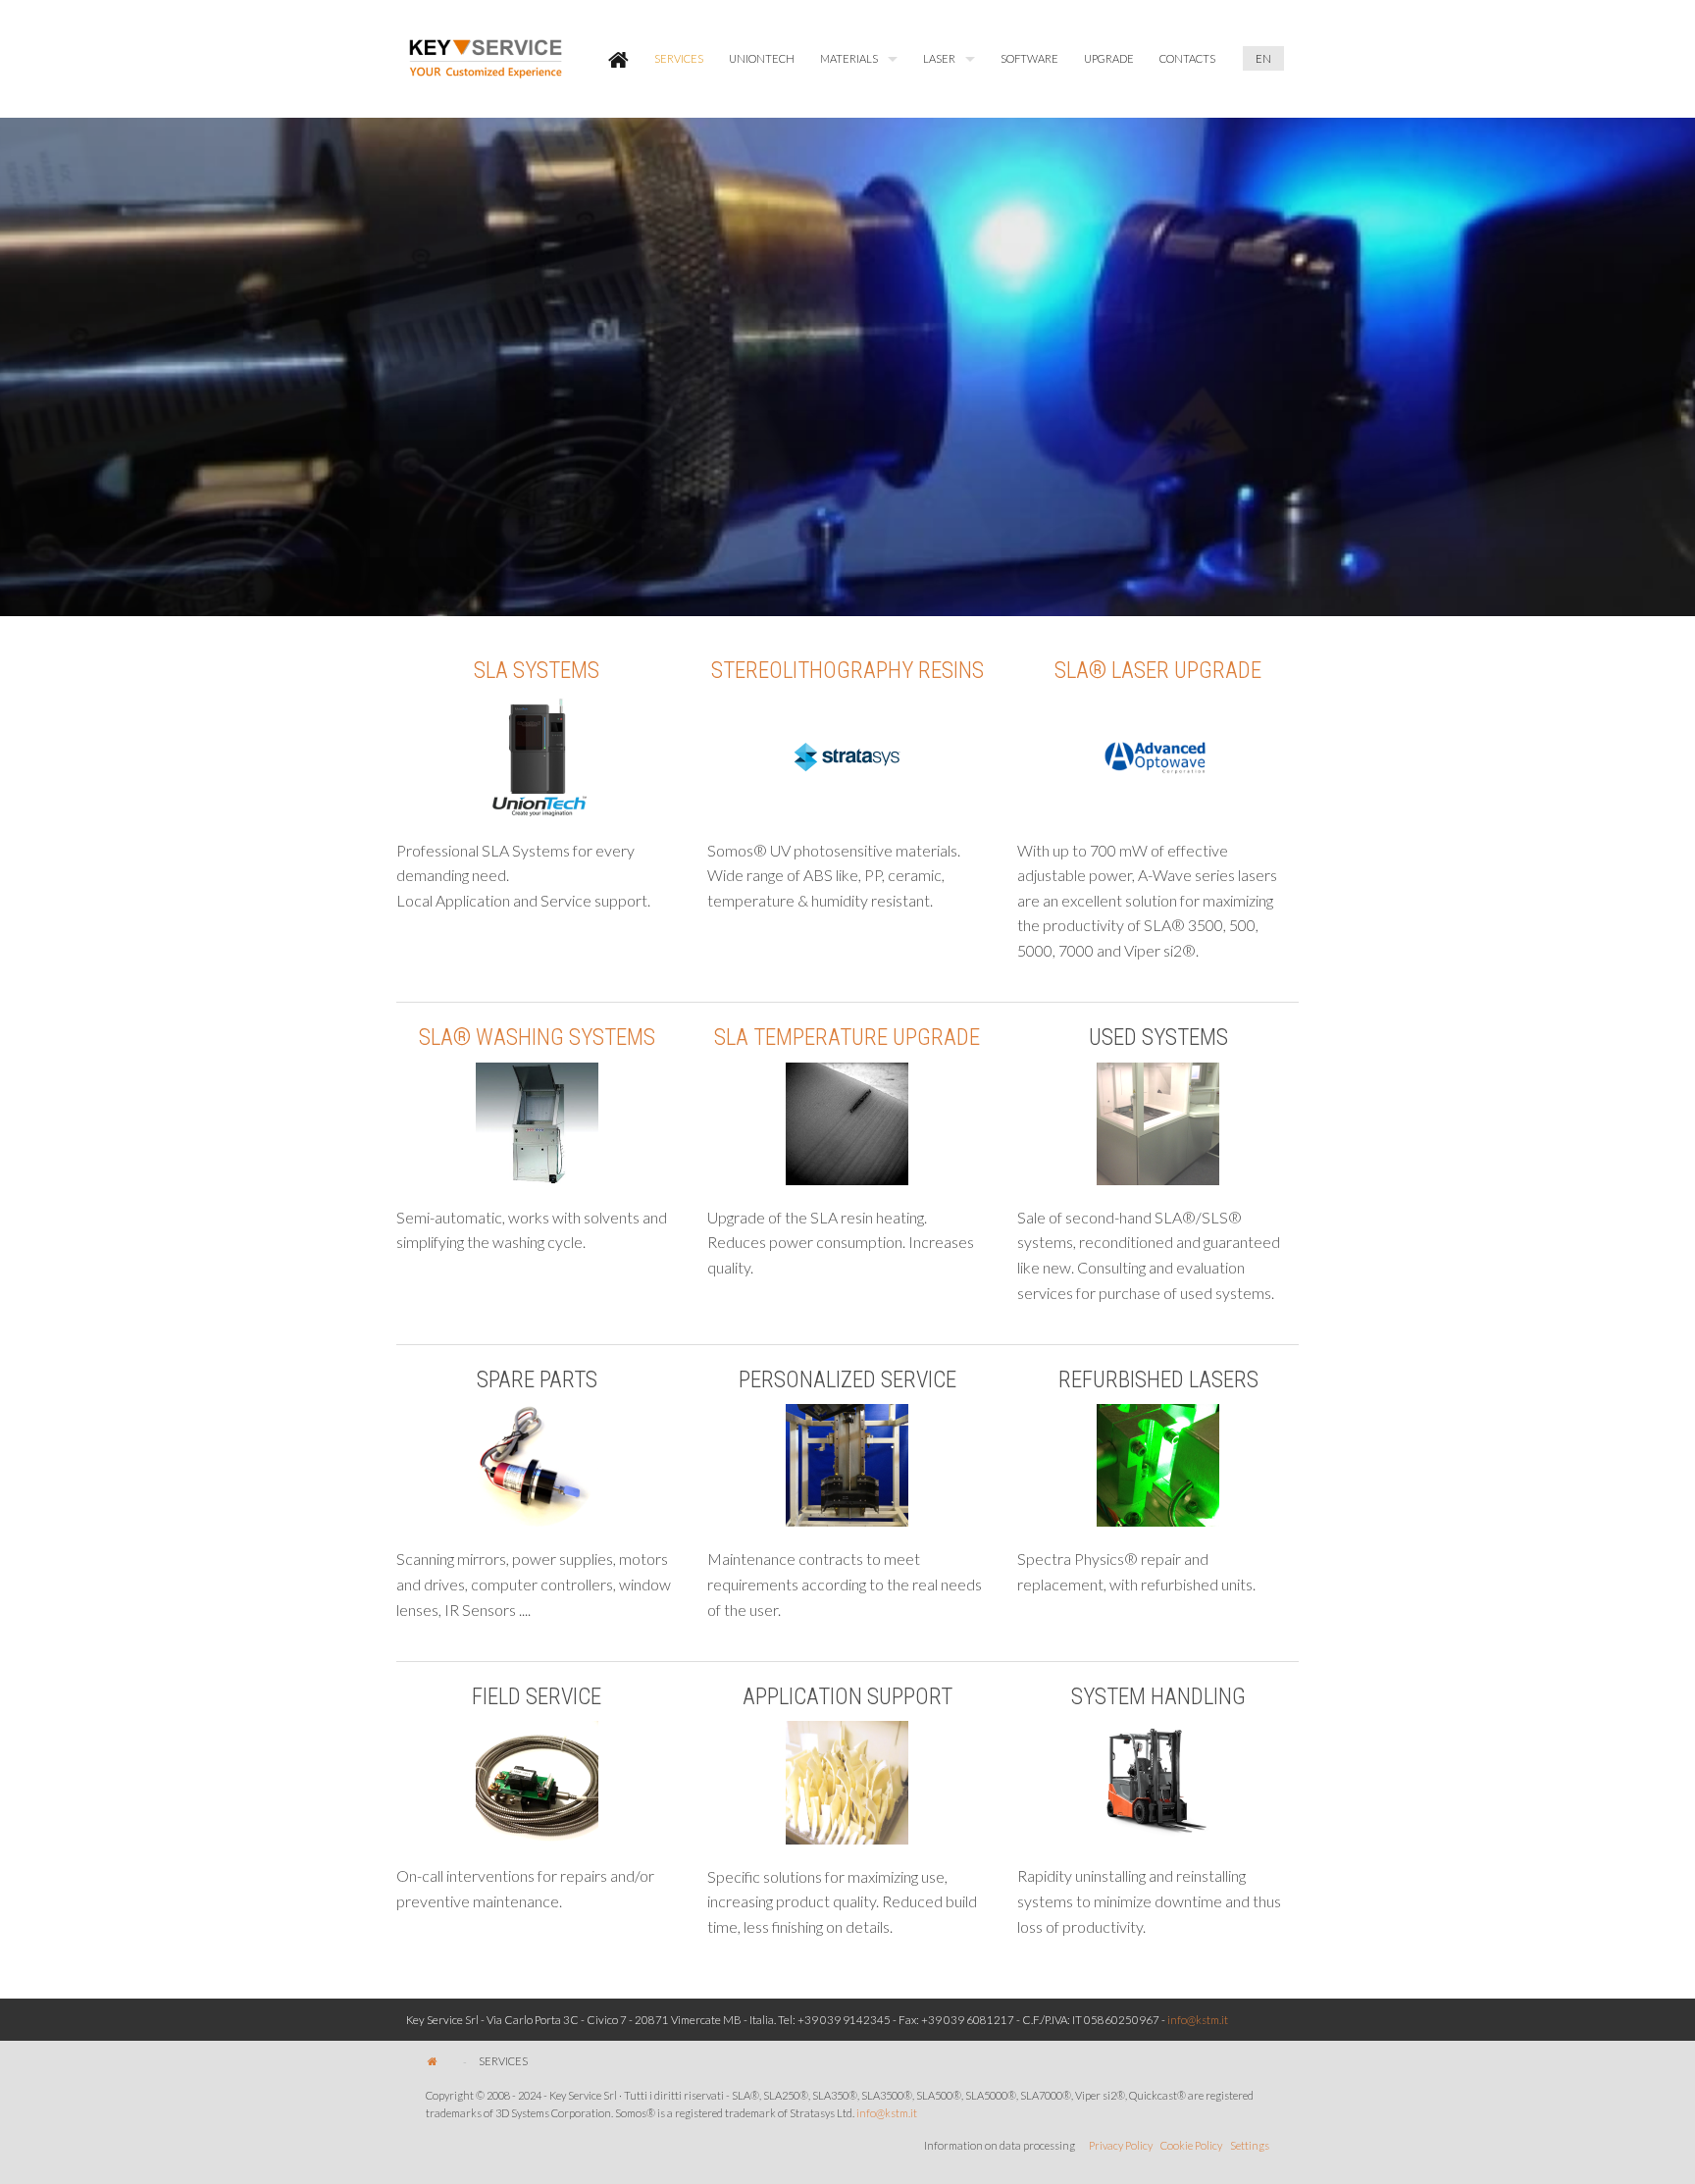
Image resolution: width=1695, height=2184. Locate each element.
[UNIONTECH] (537, 757)
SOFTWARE (1029, 58)
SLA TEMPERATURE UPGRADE (847, 1038)
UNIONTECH (762, 58)
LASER (939, 58)
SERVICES (679, 58)
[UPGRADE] (537, 1230)
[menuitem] (618, 59)
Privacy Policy (1121, 2145)
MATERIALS (849, 58)
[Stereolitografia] (848, 757)
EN (1263, 58)
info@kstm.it (1198, 2020)
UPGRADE (1109, 58)
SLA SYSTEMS (537, 671)
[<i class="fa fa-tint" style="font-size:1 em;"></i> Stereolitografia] (848, 876)
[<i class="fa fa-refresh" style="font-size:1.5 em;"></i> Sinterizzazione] (537, 876)
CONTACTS (1187, 58)
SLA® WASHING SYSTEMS (537, 1038)
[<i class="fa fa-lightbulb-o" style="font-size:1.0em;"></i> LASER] (1158, 901)
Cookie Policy (1191, 2145)
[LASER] (1158, 757)
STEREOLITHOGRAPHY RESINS (847, 671)
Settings (1250, 2145)
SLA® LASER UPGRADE (1158, 671)
